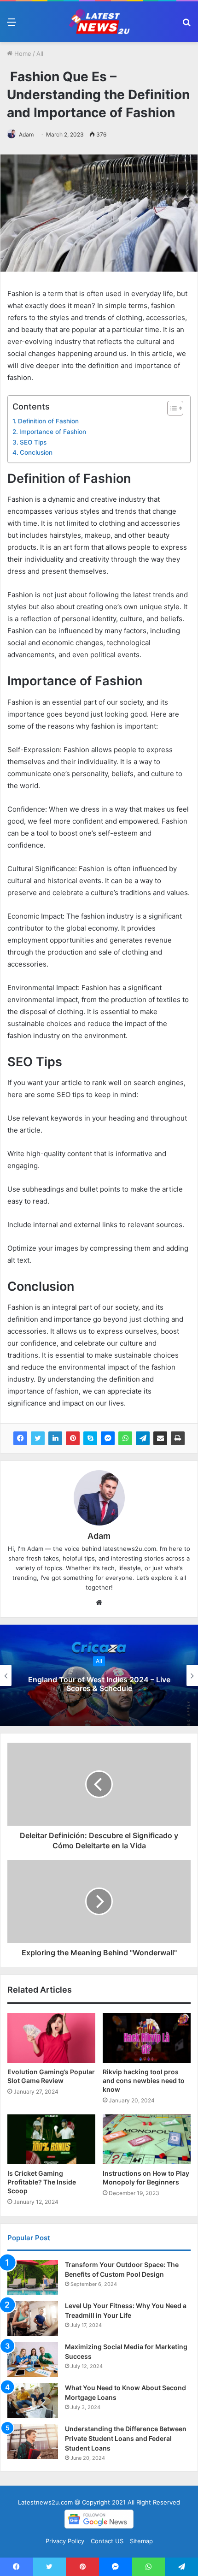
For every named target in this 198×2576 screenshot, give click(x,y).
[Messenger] (108, 1438)
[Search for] (186, 25)
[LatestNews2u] (99, 22)
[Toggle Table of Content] (171, 408)
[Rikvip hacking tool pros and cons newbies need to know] (147, 2038)
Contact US (107, 2541)
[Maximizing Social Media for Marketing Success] (33, 2359)
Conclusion (36, 452)
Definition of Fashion (48, 421)
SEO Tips (33, 442)
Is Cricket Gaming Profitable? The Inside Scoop (42, 2182)
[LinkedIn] (55, 1438)
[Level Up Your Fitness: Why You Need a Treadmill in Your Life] (33, 2318)
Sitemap (141, 2541)
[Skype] (90, 1438)
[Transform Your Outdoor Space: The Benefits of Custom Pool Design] (33, 2277)
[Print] (178, 1438)
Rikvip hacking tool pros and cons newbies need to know (144, 2080)
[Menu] (12, 25)
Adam (26, 134)
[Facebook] (20, 1438)
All (40, 53)
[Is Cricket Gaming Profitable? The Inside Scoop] (51, 2139)
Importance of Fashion (53, 432)
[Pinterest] (73, 1438)
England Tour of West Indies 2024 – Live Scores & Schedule (99, 1684)
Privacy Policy (65, 2541)
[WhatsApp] (125, 1438)
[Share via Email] (160, 1438)
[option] (99, 1675)
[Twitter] (38, 1438)
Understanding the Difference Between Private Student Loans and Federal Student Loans (126, 2438)
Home (22, 53)
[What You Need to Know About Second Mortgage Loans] (33, 2401)
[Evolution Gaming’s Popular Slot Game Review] (51, 2038)
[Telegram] (143, 1438)
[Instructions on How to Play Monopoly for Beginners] (147, 2139)
